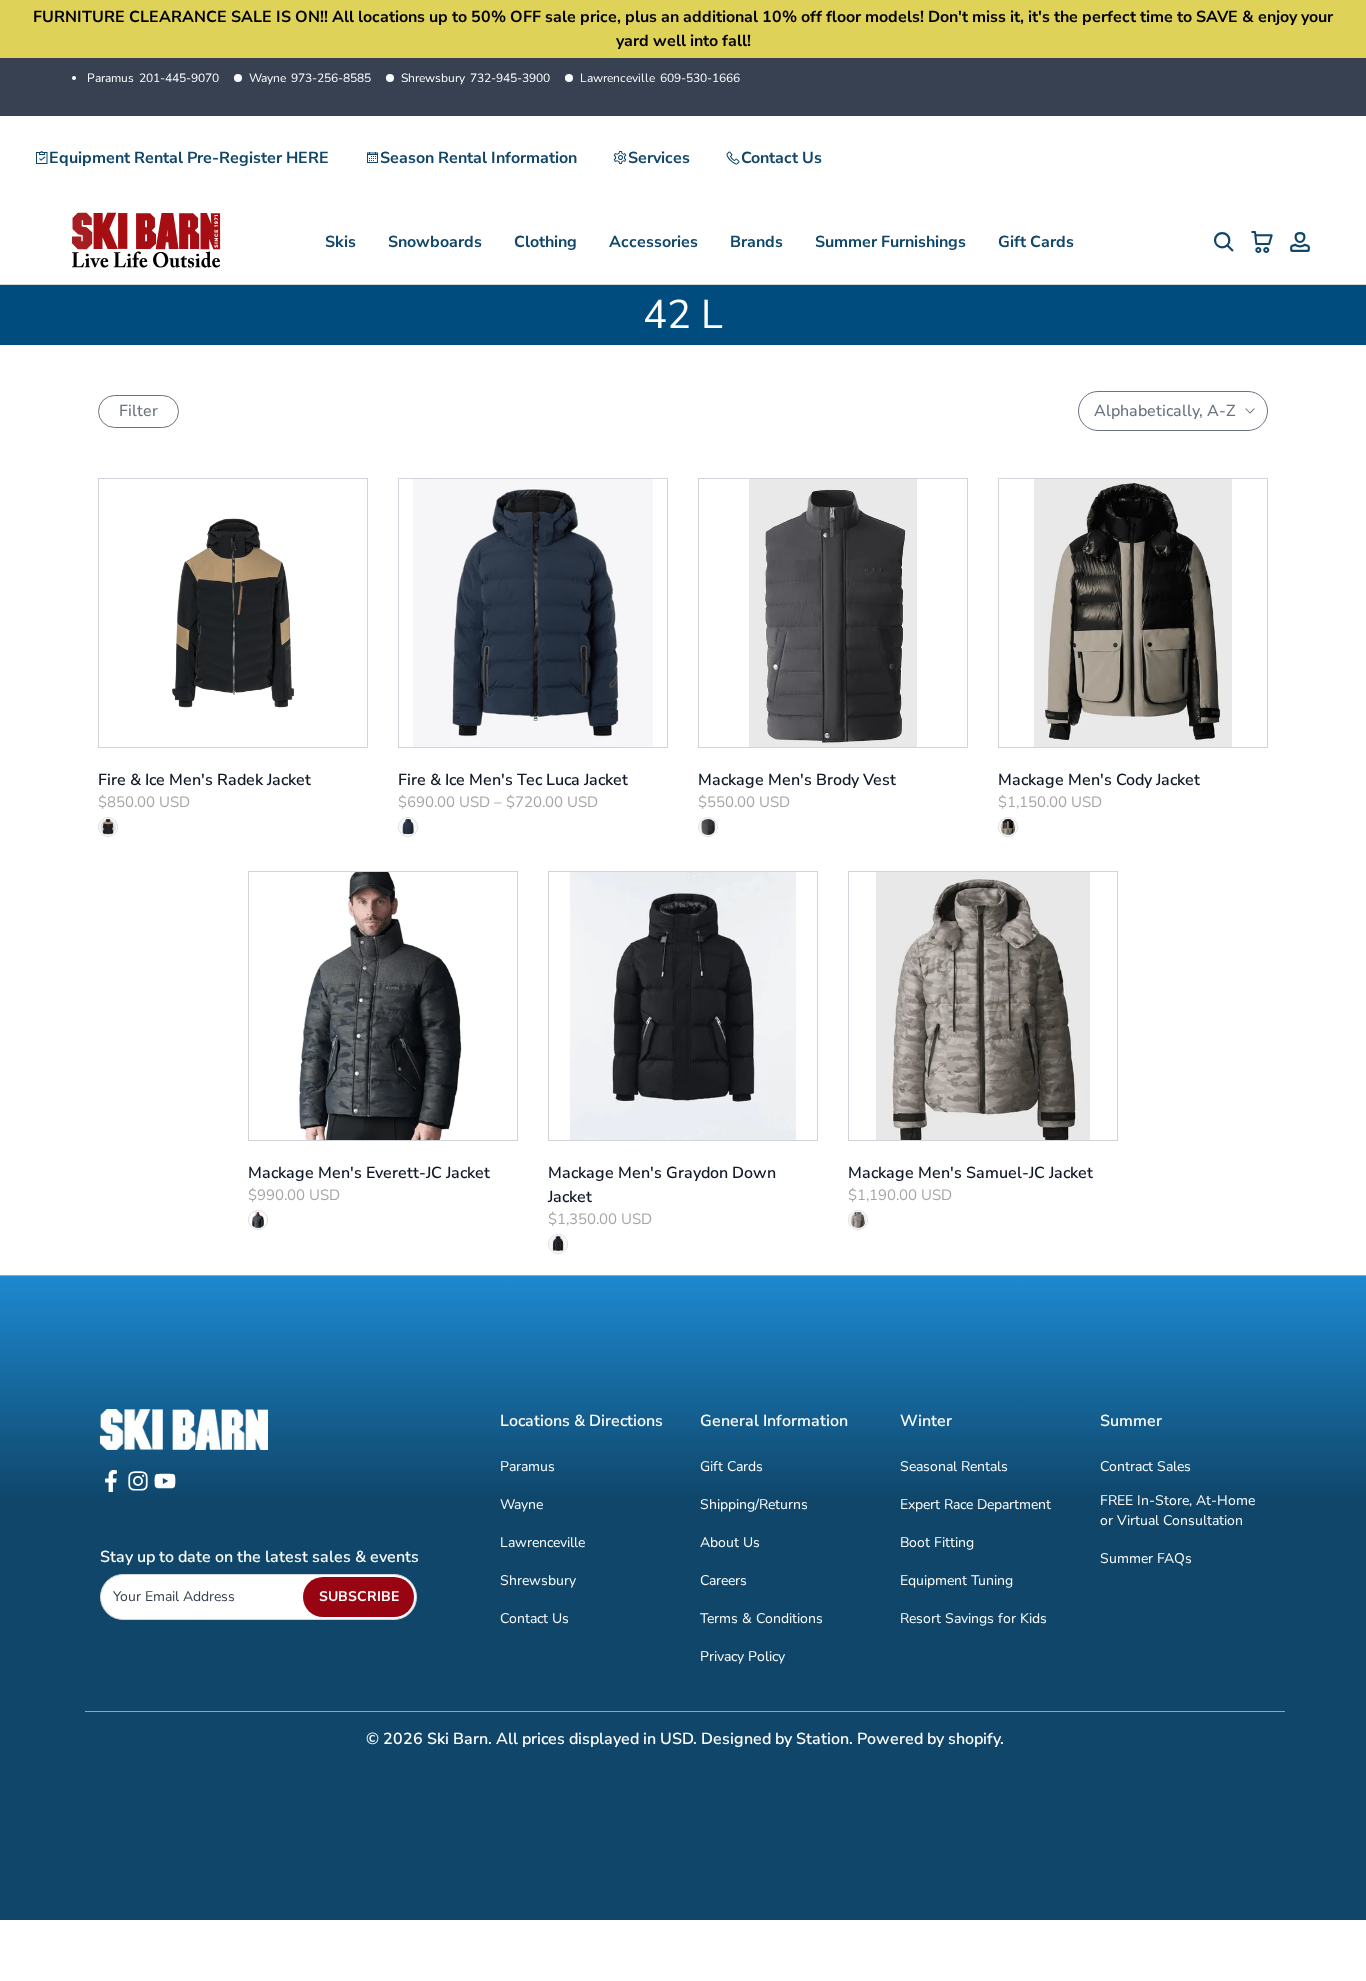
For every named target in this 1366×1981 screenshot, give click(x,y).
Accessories (653, 242)
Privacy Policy (742, 1656)
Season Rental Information (478, 158)
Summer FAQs (1146, 1558)
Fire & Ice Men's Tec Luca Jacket (513, 780)
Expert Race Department (975, 1504)
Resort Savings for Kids (973, 1618)
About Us (730, 1542)
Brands (756, 242)
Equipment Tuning (956, 1580)
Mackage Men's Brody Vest (797, 780)
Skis (340, 242)
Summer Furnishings (890, 242)
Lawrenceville (660, 78)
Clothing (545, 242)
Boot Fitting (937, 1542)
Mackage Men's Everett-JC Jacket (369, 1173)
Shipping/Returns (754, 1504)
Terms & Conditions (761, 1618)
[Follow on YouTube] (165, 1487)
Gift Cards (1036, 242)
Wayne (310, 78)
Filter (138, 411)
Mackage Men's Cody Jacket (1099, 780)
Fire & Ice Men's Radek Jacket (204, 780)
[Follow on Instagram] (138, 1487)
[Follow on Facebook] (111, 1487)
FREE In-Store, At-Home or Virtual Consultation (1177, 1510)
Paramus (153, 78)
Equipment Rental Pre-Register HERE (189, 158)
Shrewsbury (475, 78)
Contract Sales (1145, 1466)
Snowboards (435, 242)
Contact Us (781, 158)
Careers (723, 1580)
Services (659, 158)
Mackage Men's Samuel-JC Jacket (970, 1173)
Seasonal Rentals (954, 1466)
